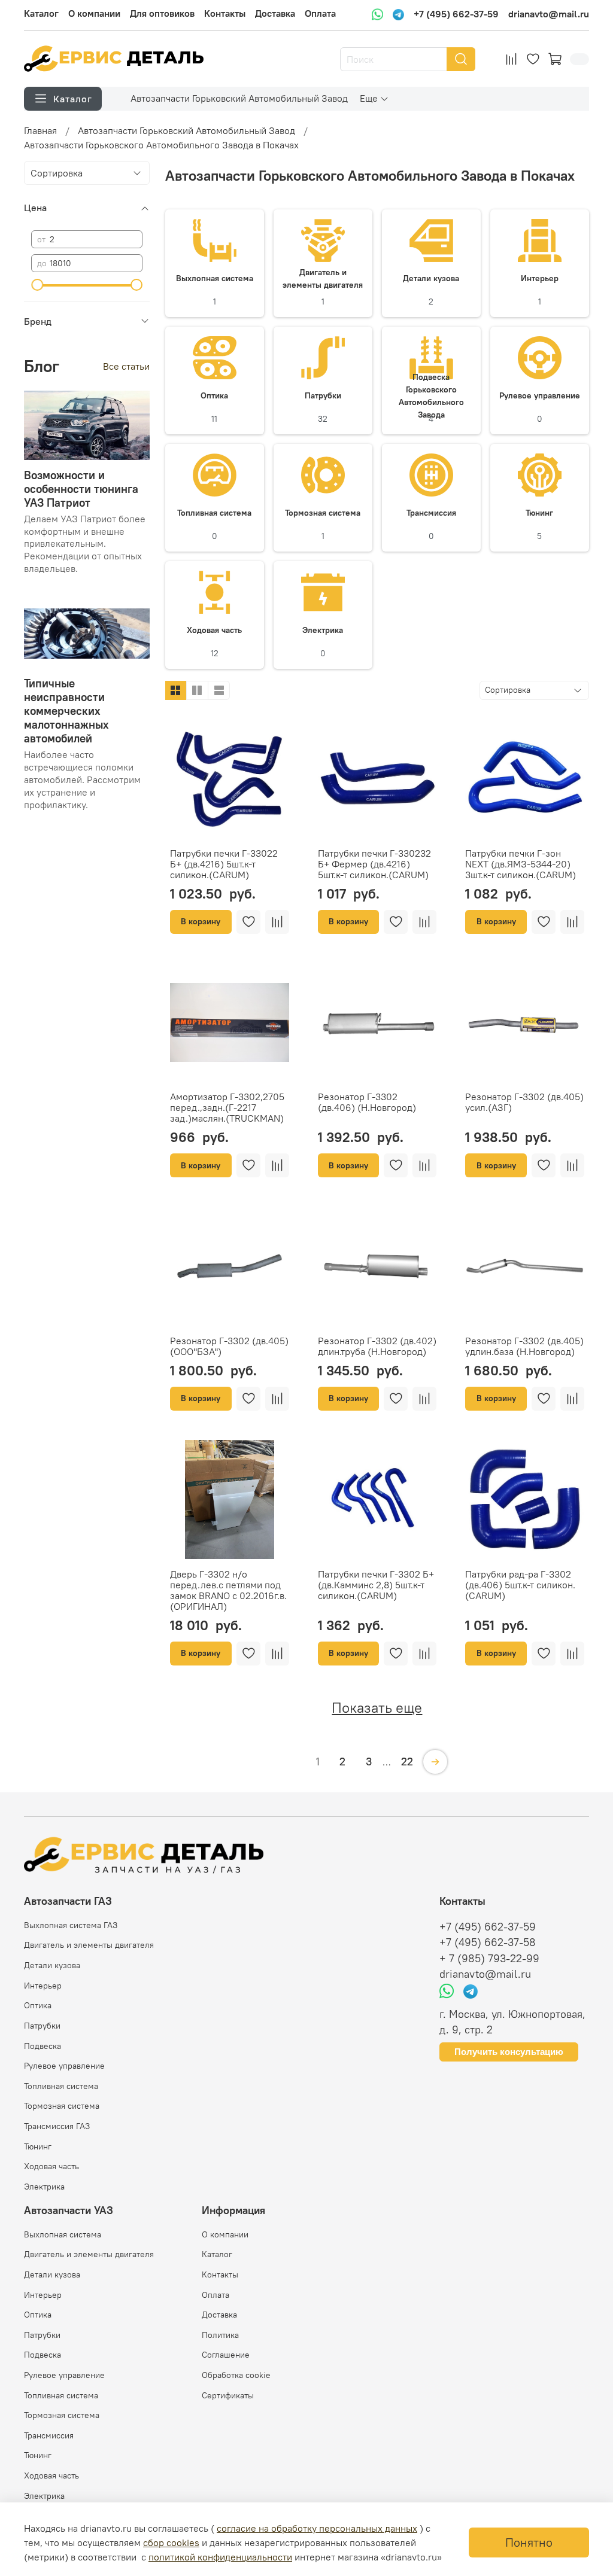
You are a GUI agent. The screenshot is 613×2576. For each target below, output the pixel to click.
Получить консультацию (509, 2052)
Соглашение (226, 2355)
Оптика (38, 2005)
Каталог (41, 13)
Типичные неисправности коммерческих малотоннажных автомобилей (66, 711)
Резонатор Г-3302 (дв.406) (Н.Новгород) (367, 1102)
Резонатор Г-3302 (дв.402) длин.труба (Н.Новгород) (377, 1346)
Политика (220, 2335)
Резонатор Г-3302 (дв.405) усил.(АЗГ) (524, 1102)
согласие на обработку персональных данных (317, 2528)
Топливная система (61, 2086)
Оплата (320, 13)
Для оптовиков (162, 13)
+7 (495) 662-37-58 (488, 1942)
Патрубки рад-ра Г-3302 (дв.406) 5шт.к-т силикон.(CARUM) (520, 1585)
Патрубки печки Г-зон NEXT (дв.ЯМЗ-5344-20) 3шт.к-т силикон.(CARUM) (521, 864)
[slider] (37, 285)
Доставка (275, 13)
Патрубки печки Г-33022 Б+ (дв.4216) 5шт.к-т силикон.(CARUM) (224, 864)
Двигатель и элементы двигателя (89, 1945)
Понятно (529, 2542)
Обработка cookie (236, 2375)
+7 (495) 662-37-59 (456, 14)
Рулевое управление (64, 2066)
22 (407, 1762)
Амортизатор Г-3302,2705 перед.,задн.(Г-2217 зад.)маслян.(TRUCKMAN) (227, 1107)
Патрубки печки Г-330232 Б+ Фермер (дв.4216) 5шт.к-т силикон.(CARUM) (374, 864)
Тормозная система (62, 2106)
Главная (40, 130)
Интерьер (43, 1986)
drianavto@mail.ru (549, 14)
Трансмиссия (49, 2435)
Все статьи (126, 366)
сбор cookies (171, 2542)
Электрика (44, 2187)
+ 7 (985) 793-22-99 (489, 1959)
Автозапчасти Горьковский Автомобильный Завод (239, 98)
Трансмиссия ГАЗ (57, 2126)
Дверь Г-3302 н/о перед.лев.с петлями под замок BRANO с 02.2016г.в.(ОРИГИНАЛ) (228, 1590)
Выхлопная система (63, 2234)
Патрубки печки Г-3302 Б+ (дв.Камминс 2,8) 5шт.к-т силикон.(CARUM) (376, 1585)
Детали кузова (52, 1965)
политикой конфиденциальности (220, 2557)
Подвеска (43, 2046)
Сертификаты (228, 2395)
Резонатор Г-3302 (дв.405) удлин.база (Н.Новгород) (524, 1346)
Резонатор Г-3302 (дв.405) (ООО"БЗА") (229, 1346)
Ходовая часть (51, 2166)
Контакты (225, 13)
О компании (94, 13)
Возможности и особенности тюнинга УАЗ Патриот (81, 489)
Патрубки (42, 2026)
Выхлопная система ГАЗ (71, 1925)
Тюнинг (38, 2146)
